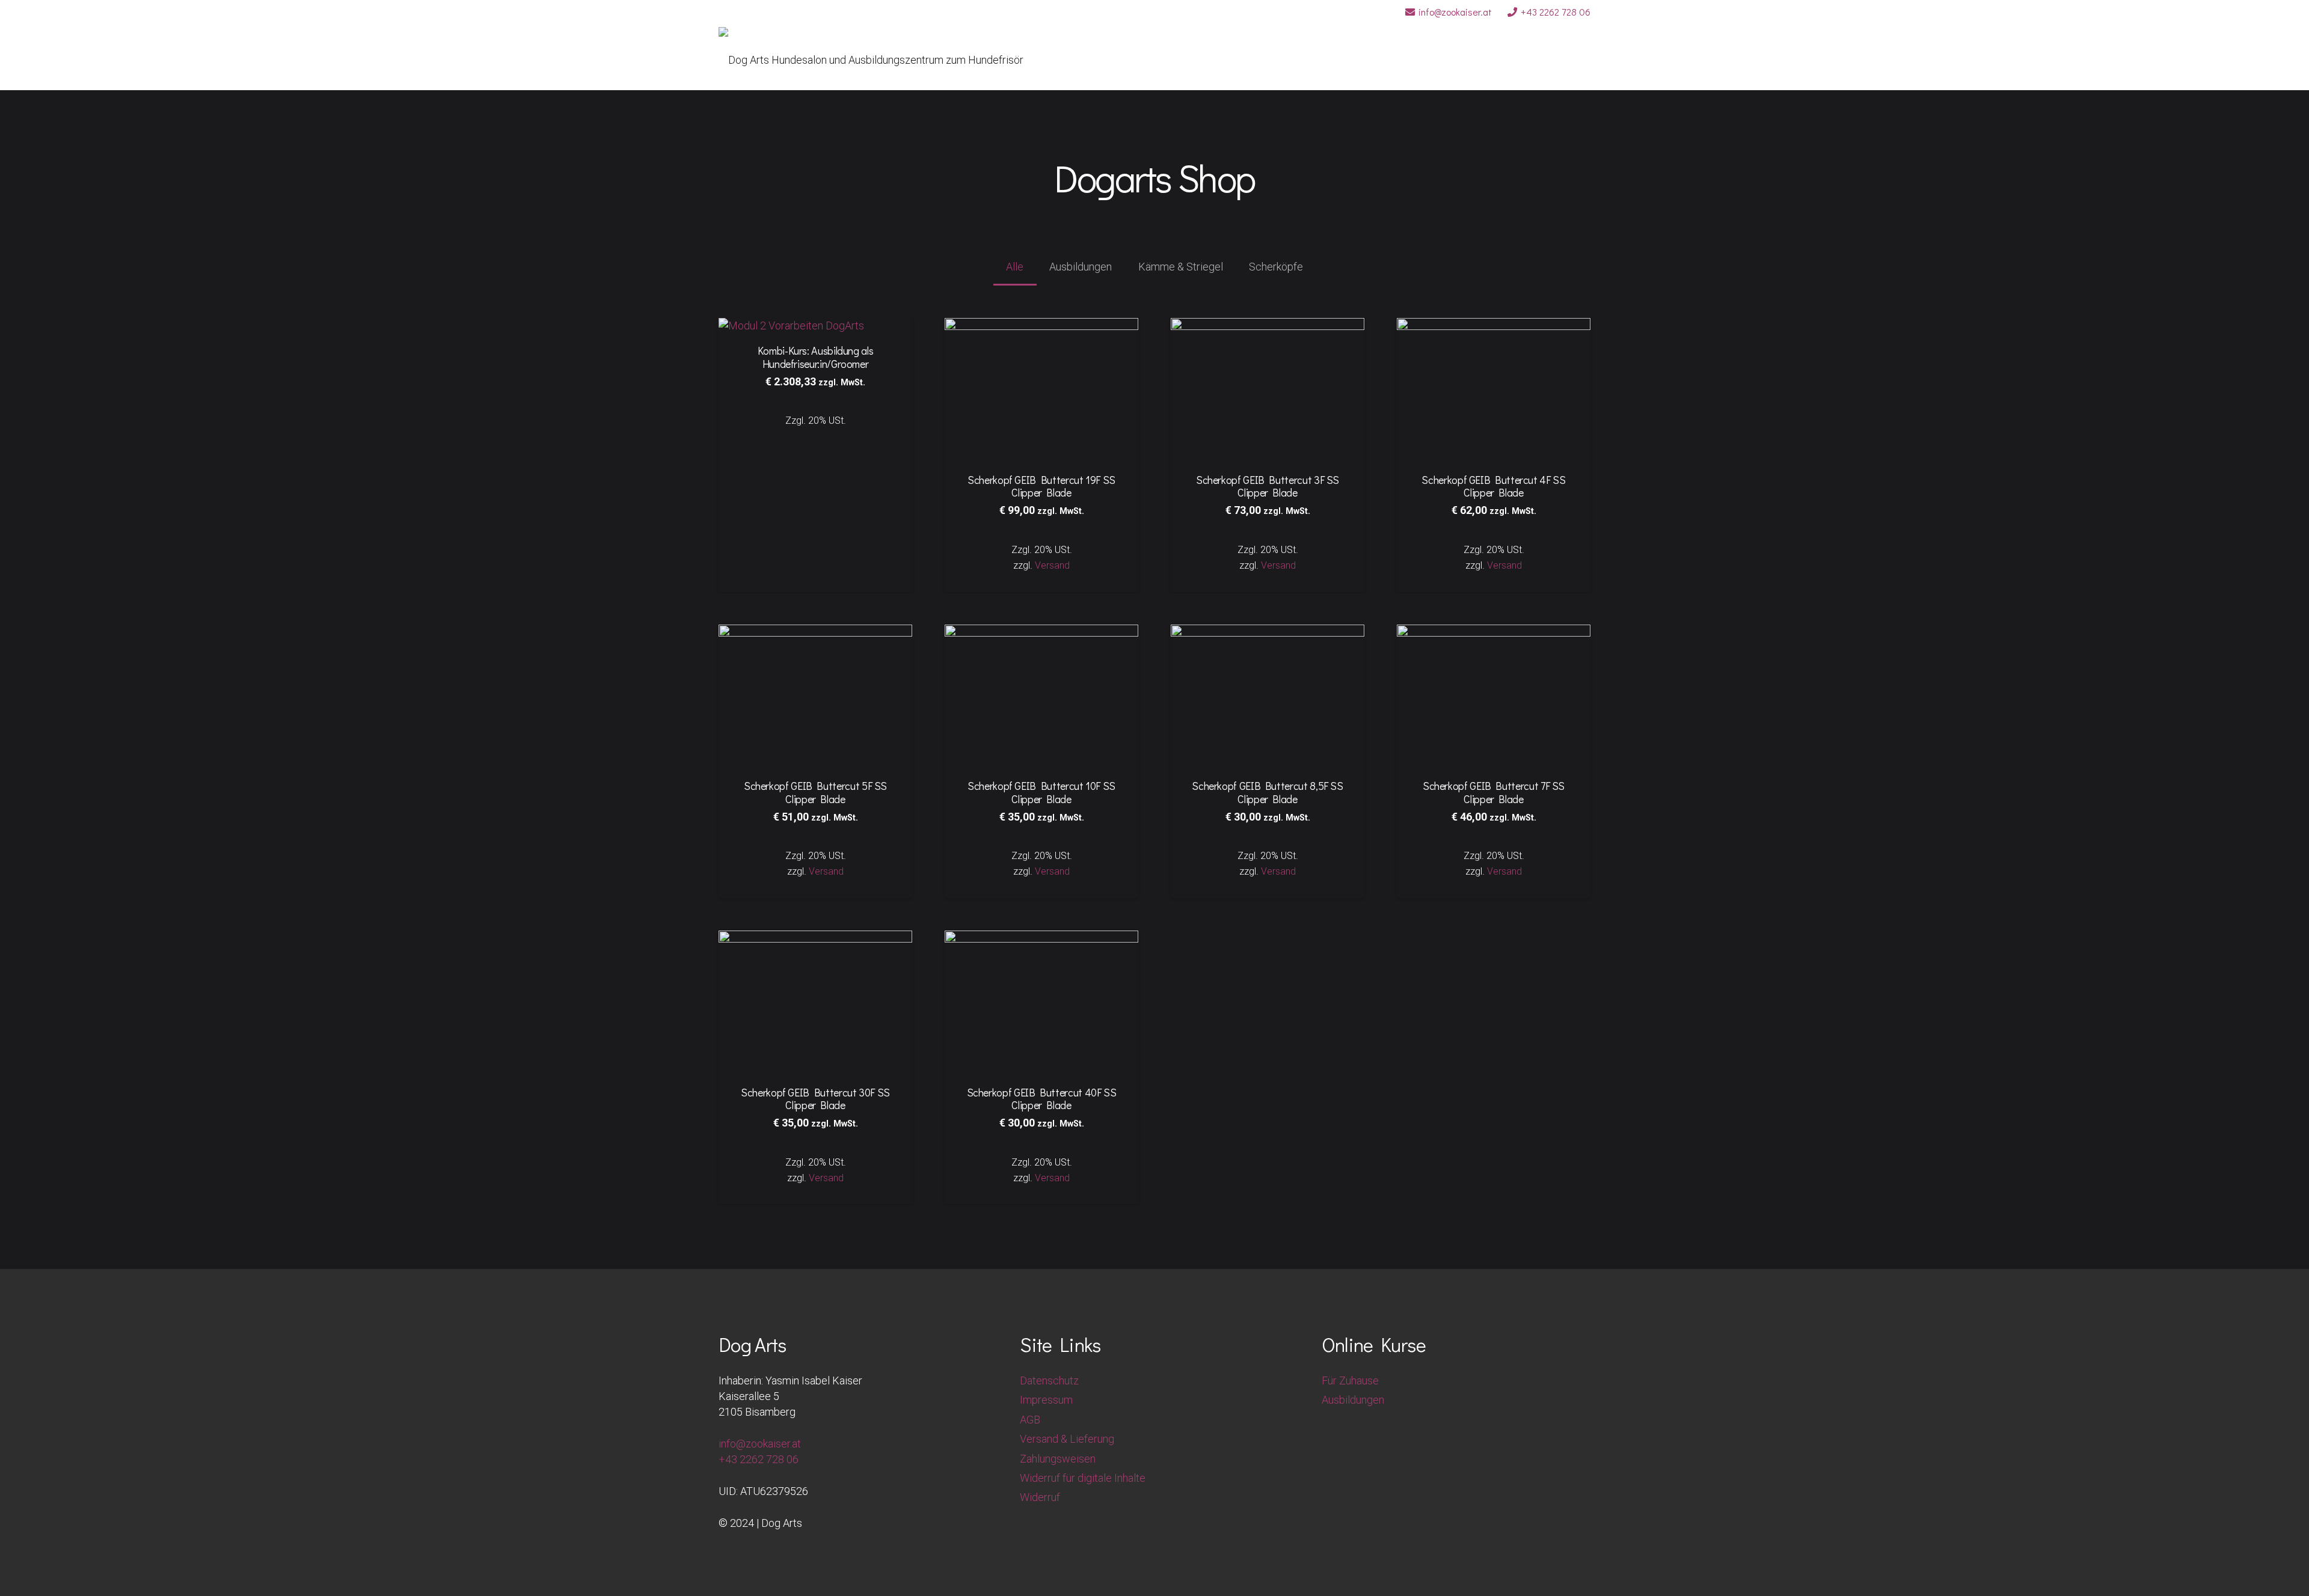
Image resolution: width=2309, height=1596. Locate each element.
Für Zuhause (1350, 1380)
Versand (826, 1178)
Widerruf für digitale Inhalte (1083, 1478)
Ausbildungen (1353, 1400)
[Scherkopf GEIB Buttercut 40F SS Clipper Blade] (1041, 938)
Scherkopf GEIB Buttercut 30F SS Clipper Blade (815, 1099)
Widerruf (1040, 1497)
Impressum (1046, 1400)
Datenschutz (1049, 1380)
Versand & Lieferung (1067, 1439)
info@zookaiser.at (760, 1444)
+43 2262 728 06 (759, 1459)
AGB (1030, 1420)
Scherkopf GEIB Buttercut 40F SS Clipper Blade (1042, 1099)
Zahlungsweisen (1058, 1459)
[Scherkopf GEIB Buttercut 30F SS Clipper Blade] (815, 938)
